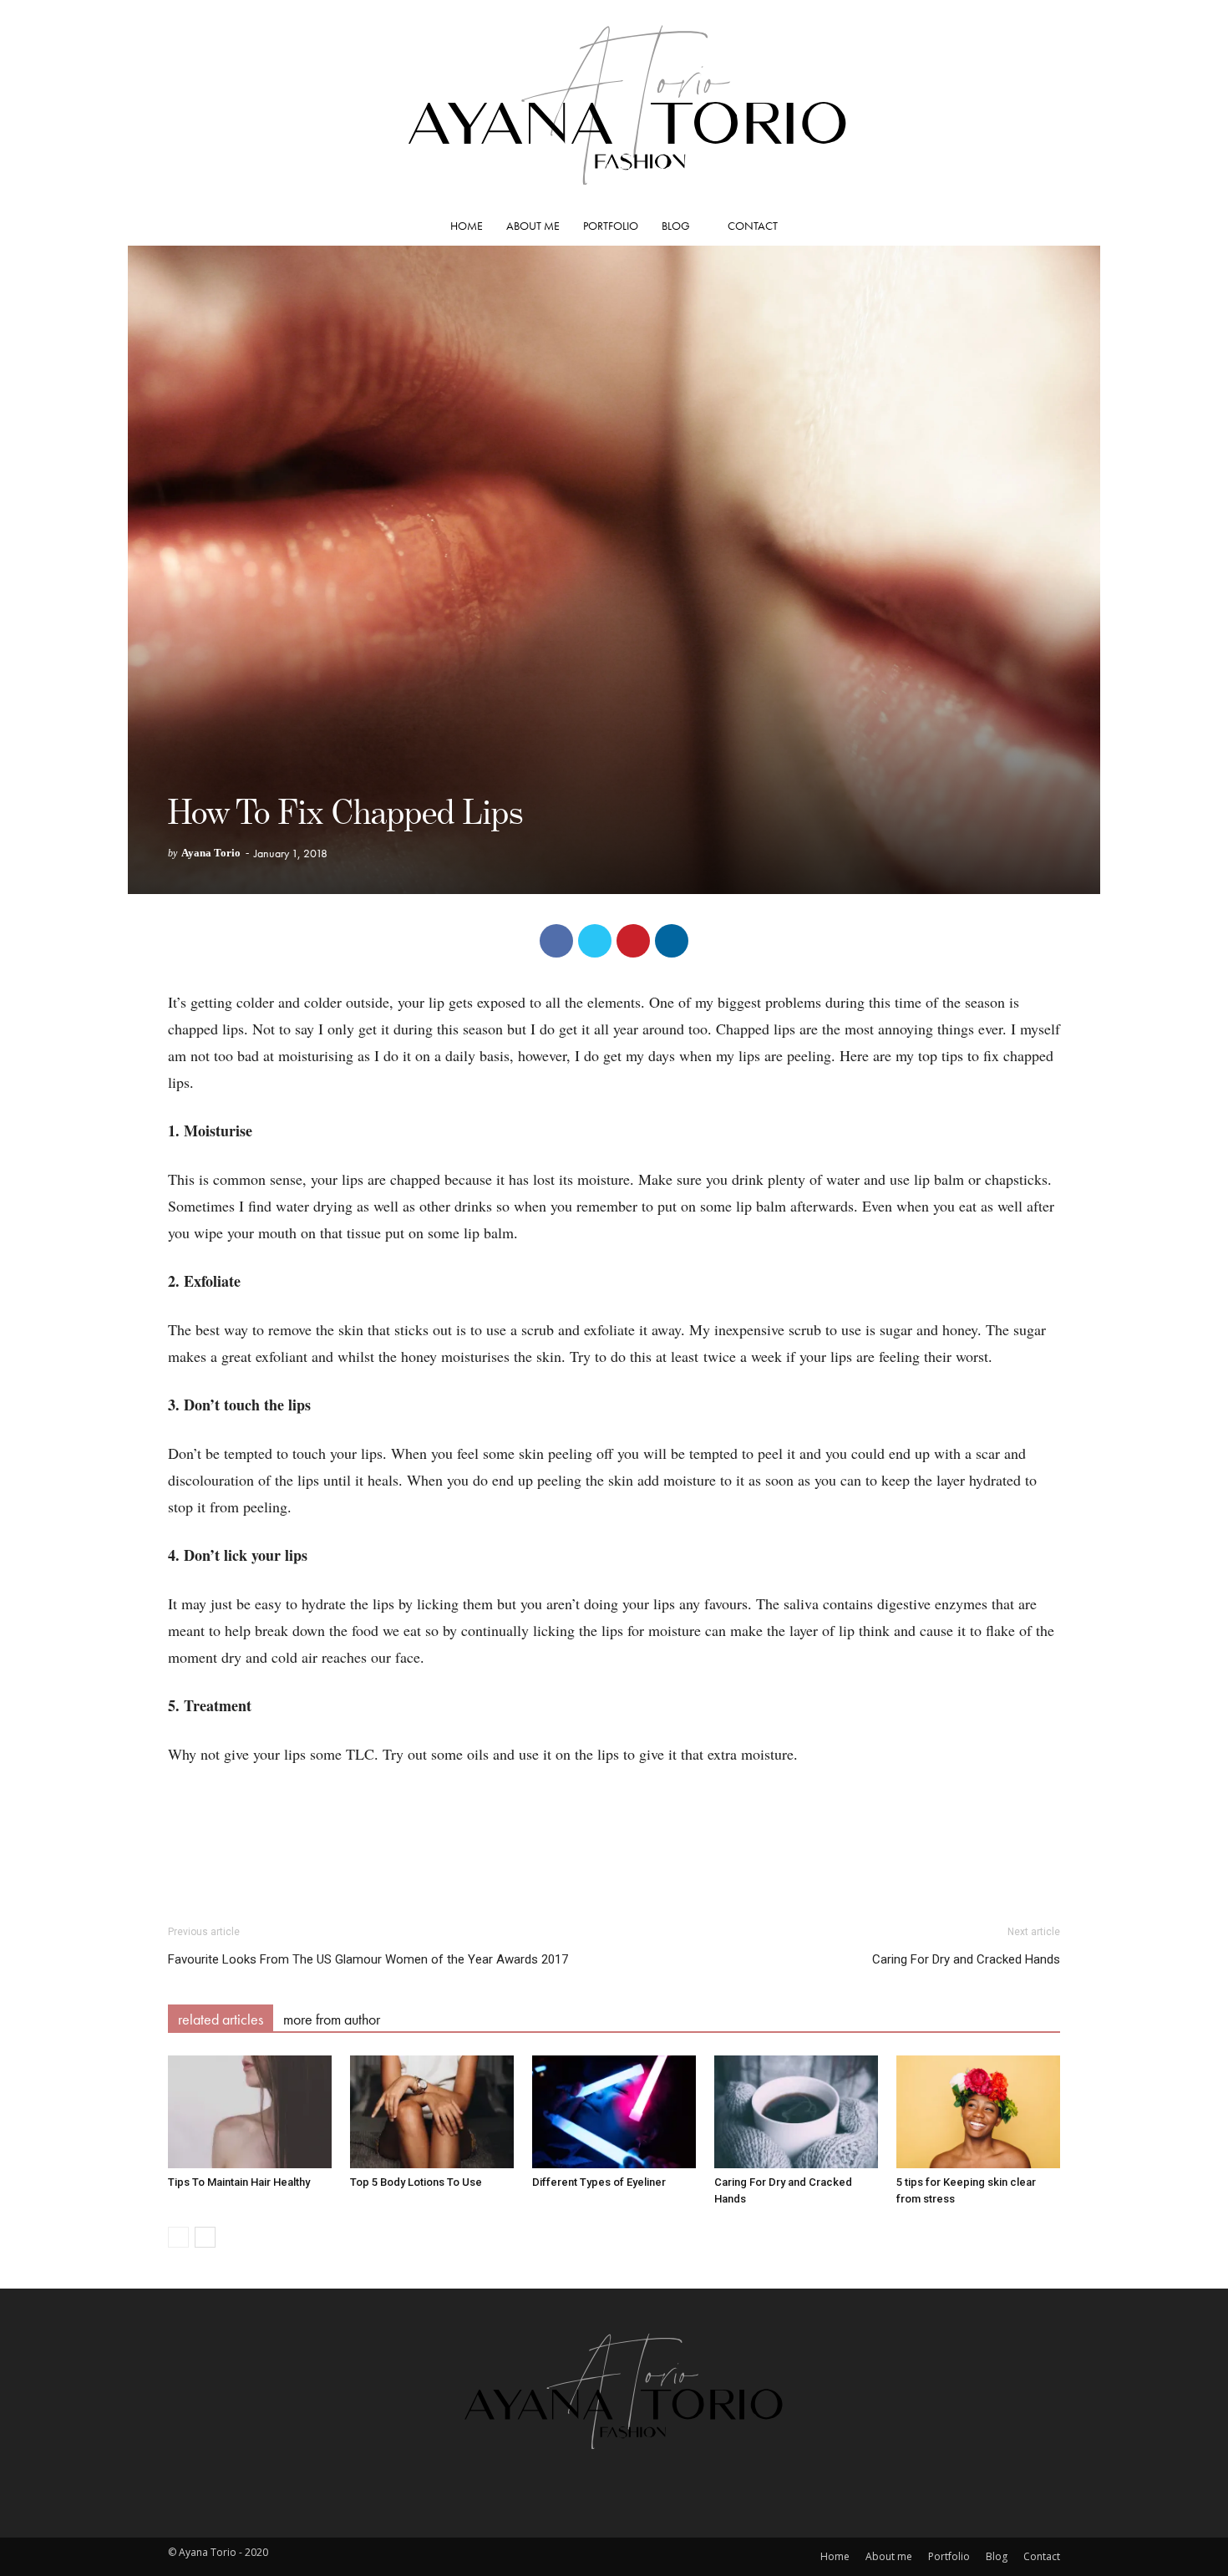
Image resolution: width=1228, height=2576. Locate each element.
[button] (1040, 226)
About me (533, 226)
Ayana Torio (211, 853)
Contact (753, 226)
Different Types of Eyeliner (599, 2182)
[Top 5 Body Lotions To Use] (432, 2112)
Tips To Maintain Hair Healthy (239, 2182)
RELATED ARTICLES (221, 2019)
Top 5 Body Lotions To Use (416, 2182)
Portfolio (611, 226)
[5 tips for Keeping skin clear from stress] (978, 2112)
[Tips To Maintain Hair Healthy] (250, 2112)
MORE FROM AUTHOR (332, 2019)
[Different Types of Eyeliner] (614, 2112)
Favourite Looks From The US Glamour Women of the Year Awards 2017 (368, 1959)
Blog (676, 226)
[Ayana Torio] (614, 103)
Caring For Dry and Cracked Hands (966, 1959)
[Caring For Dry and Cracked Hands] (796, 2112)
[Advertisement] (614, 1862)
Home (467, 226)
